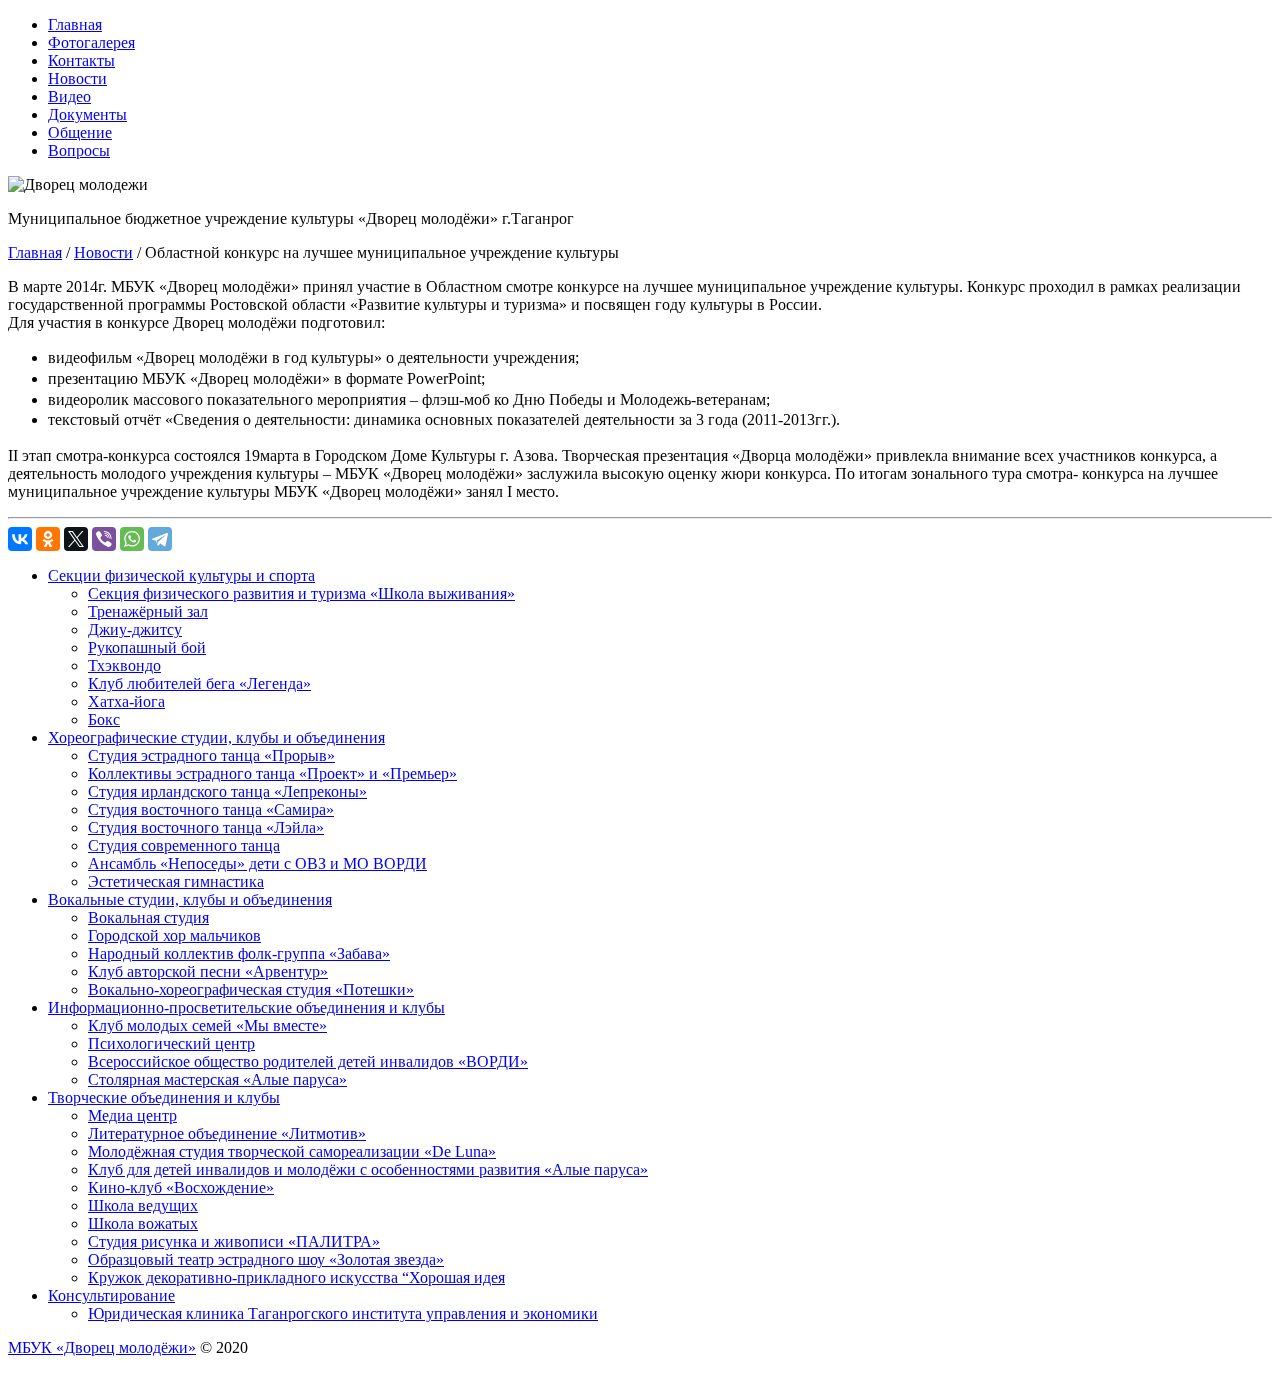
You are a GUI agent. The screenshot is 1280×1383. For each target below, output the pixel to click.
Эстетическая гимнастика (176, 881)
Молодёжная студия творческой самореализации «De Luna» (292, 1151)
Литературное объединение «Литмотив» (227, 1133)
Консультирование (111, 1295)
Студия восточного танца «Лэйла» (206, 827)
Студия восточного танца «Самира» (211, 809)
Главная (75, 24)
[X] (76, 539)
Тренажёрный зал (148, 611)
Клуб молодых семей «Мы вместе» (207, 1025)
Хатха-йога (126, 701)
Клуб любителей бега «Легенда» (199, 683)
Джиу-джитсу (135, 629)
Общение (80, 132)
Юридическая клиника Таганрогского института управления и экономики (343, 1313)
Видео (69, 96)
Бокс (104, 719)
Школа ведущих (143, 1205)
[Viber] (104, 539)
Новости (77, 78)
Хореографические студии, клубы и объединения (216, 737)
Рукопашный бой (147, 647)
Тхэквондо (124, 665)
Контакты (81, 60)
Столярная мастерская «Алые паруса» (217, 1079)
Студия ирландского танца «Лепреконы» (227, 791)
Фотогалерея (91, 42)
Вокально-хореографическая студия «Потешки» (251, 989)
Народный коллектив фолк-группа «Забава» (239, 953)
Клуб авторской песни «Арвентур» (208, 971)
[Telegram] (160, 539)
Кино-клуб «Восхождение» (181, 1187)
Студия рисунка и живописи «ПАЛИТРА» (234, 1241)
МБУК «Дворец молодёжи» (102, 1347)
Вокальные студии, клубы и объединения (190, 899)
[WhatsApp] (132, 539)
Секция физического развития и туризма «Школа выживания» (301, 593)
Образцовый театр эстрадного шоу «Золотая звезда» (266, 1259)
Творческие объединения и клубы (164, 1097)
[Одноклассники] (48, 539)
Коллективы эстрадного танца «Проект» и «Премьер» (272, 773)
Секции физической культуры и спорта (181, 575)
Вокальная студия (148, 917)
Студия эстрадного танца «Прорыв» (211, 755)
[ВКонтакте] (20, 539)
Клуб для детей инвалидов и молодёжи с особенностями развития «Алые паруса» (368, 1169)
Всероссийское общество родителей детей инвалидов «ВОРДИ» (308, 1061)
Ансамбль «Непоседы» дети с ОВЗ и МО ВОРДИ (257, 863)
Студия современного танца (184, 845)
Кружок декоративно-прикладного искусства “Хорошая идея (296, 1277)
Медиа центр (132, 1115)
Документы (87, 114)
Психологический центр (171, 1043)
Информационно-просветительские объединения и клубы (246, 1007)
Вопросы (79, 150)
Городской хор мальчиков (174, 935)
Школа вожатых (143, 1223)
